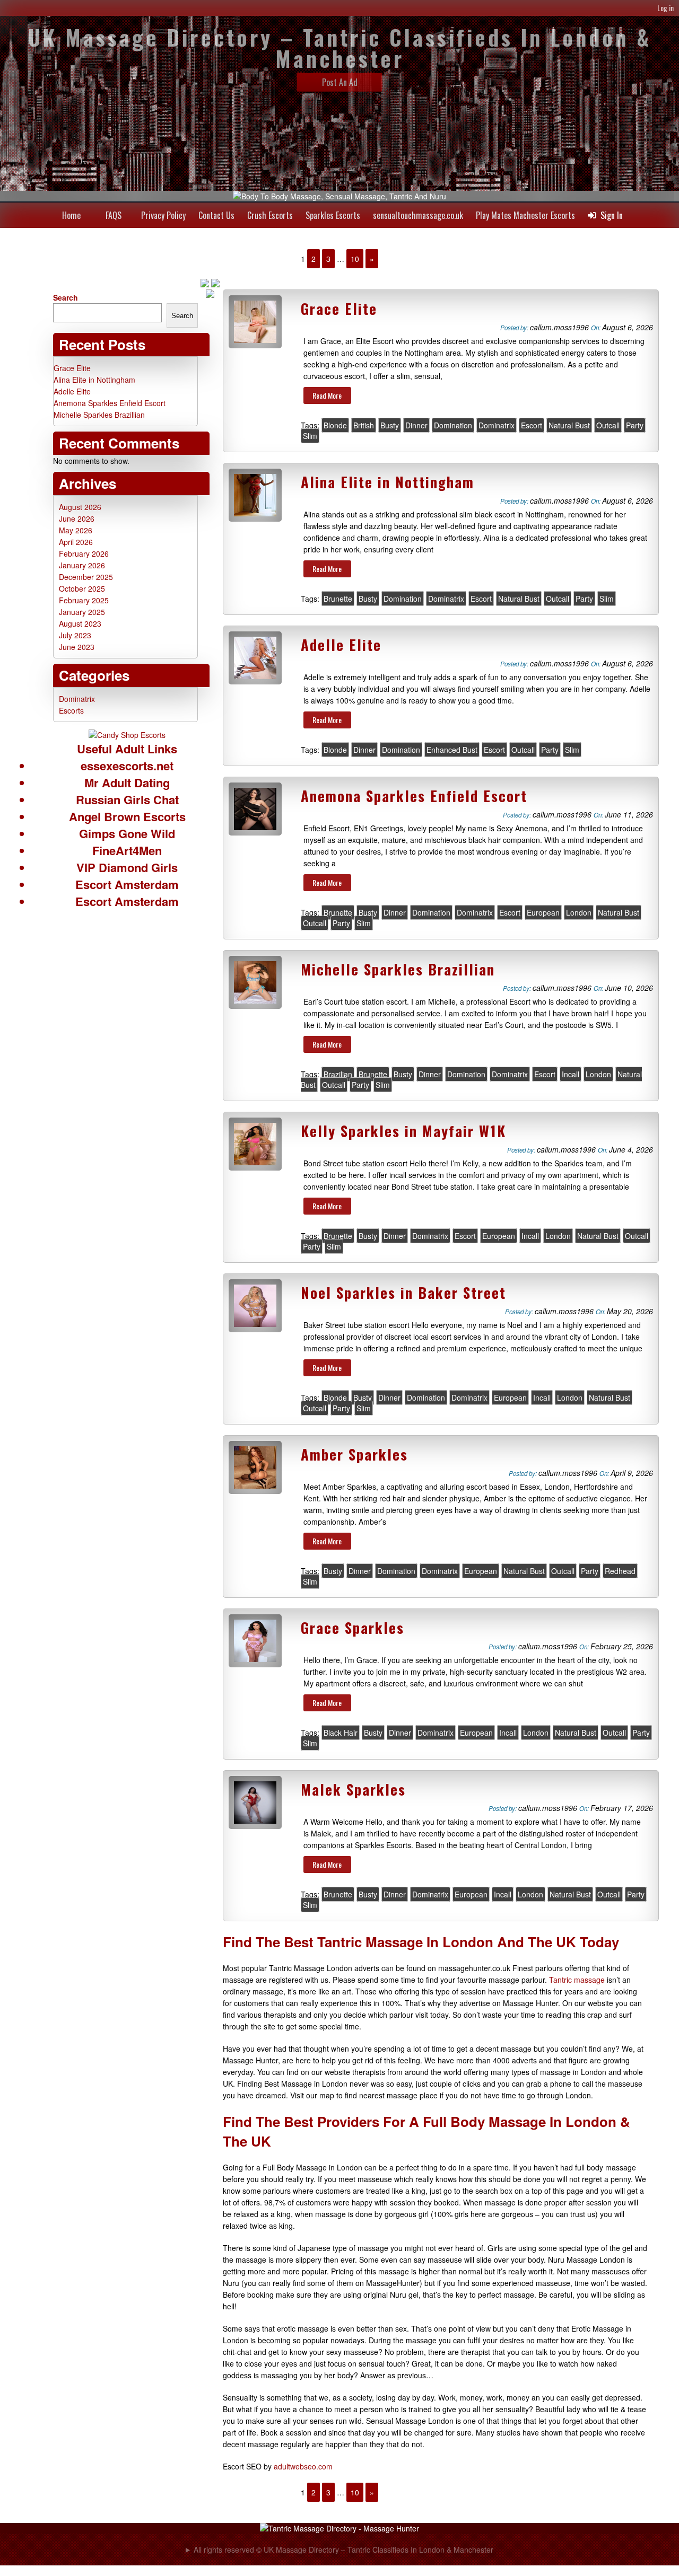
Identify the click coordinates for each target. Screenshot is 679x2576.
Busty (390, 425)
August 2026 (80, 507)
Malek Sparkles (353, 1789)
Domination (453, 425)
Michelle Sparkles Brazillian (398, 969)
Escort (532, 425)
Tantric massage (577, 1980)
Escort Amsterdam (127, 884)
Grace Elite (339, 309)
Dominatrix (497, 425)
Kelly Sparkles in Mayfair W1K (403, 1131)
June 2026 (77, 518)
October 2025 (82, 588)
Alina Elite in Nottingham (388, 482)
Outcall (608, 425)
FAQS (114, 215)
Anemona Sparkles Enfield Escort (414, 796)
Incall (571, 1074)
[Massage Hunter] (339, 2528)
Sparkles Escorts (333, 215)
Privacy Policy (163, 215)
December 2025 (86, 577)
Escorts (71, 710)
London (579, 912)
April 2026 (76, 542)
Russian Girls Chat (127, 799)
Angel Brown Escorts (127, 816)
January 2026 (82, 565)
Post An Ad (340, 82)
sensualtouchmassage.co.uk (418, 215)
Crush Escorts (270, 215)
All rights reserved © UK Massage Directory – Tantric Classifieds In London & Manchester (343, 2549)
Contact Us (216, 215)
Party (635, 425)
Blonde (335, 425)
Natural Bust (569, 425)
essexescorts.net (127, 766)
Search (66, 297)
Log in (665, 8)
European (543, 912)
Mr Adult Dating (127, 783)
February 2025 (84, 600)
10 (355, 259)
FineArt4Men (127, 850)
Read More (327, 395)
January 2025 (82, 612)
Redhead (620, 1571)
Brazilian (338, 1074)
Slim (310, 436)
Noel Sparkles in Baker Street (403, 1293)
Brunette (338, 599)
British (364, 425)
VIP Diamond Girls (127, 867)
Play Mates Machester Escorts (525, 215)
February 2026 (84, 553)
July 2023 (75, 635)
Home (71, 215)
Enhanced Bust (452, 750)
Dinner (416, 425)
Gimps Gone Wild (127, 833)
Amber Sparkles (354, 1454)
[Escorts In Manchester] (127, 735)
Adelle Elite (341, 645)
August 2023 (80, 623)
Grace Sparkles (352, 1628)
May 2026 (76, 530)
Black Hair (341, 1733)
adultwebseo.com (303, 2466)
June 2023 (77, 647)
